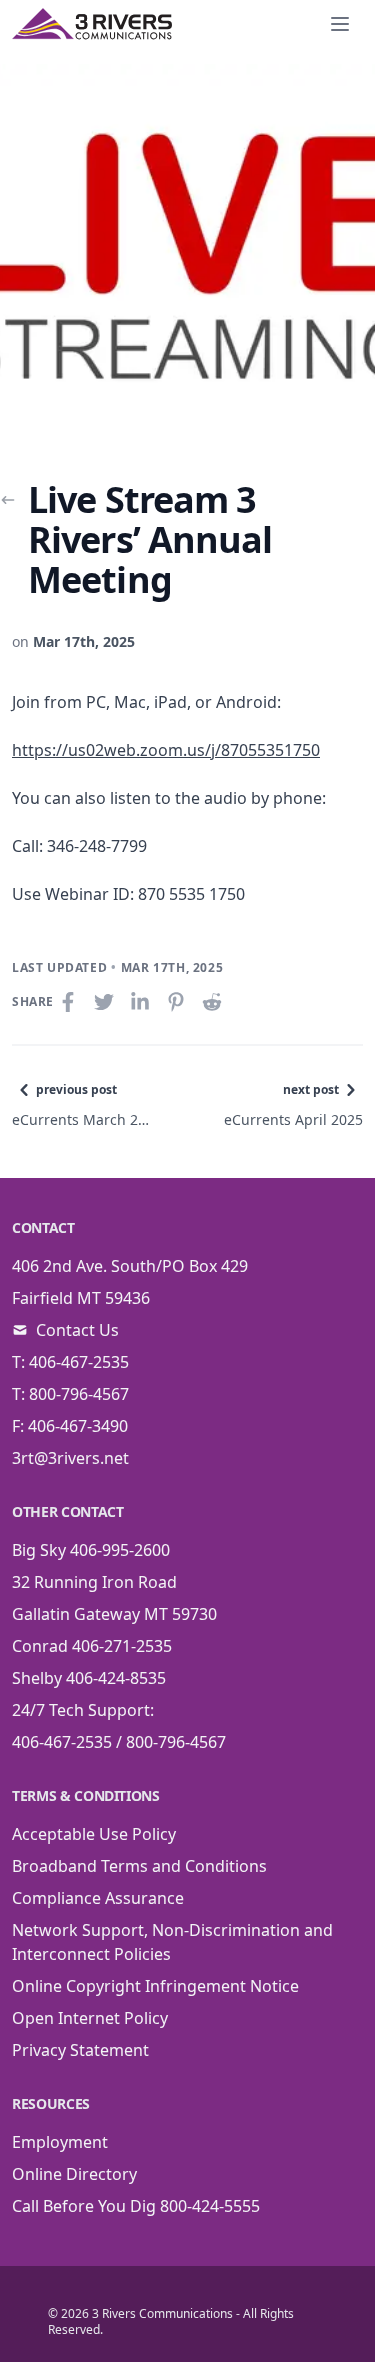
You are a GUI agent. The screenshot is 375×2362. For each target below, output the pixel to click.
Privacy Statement (80, 2050)
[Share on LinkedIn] (142, 1002)
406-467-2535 (79, 1362)
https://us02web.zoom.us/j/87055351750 (166, 750)
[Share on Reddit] (214, 1002)
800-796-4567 (79, 1394)
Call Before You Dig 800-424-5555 (136, 2206)
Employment (60, 2142)
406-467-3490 (78, 1426)
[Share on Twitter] (106, 1002)
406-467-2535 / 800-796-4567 (119, 1742)
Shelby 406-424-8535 (89, 1678)
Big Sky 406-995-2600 (91, 1550)
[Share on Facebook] (70, 1002)
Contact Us (77, 1330)
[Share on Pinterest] (178, 1002)
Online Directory (74, 2174)
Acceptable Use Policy (94, 1834)
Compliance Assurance (98, 1898)
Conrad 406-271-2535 (92, 1646)
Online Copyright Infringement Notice (155, 1986)
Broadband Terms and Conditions (139, 1866)
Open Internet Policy (90, 2018)
